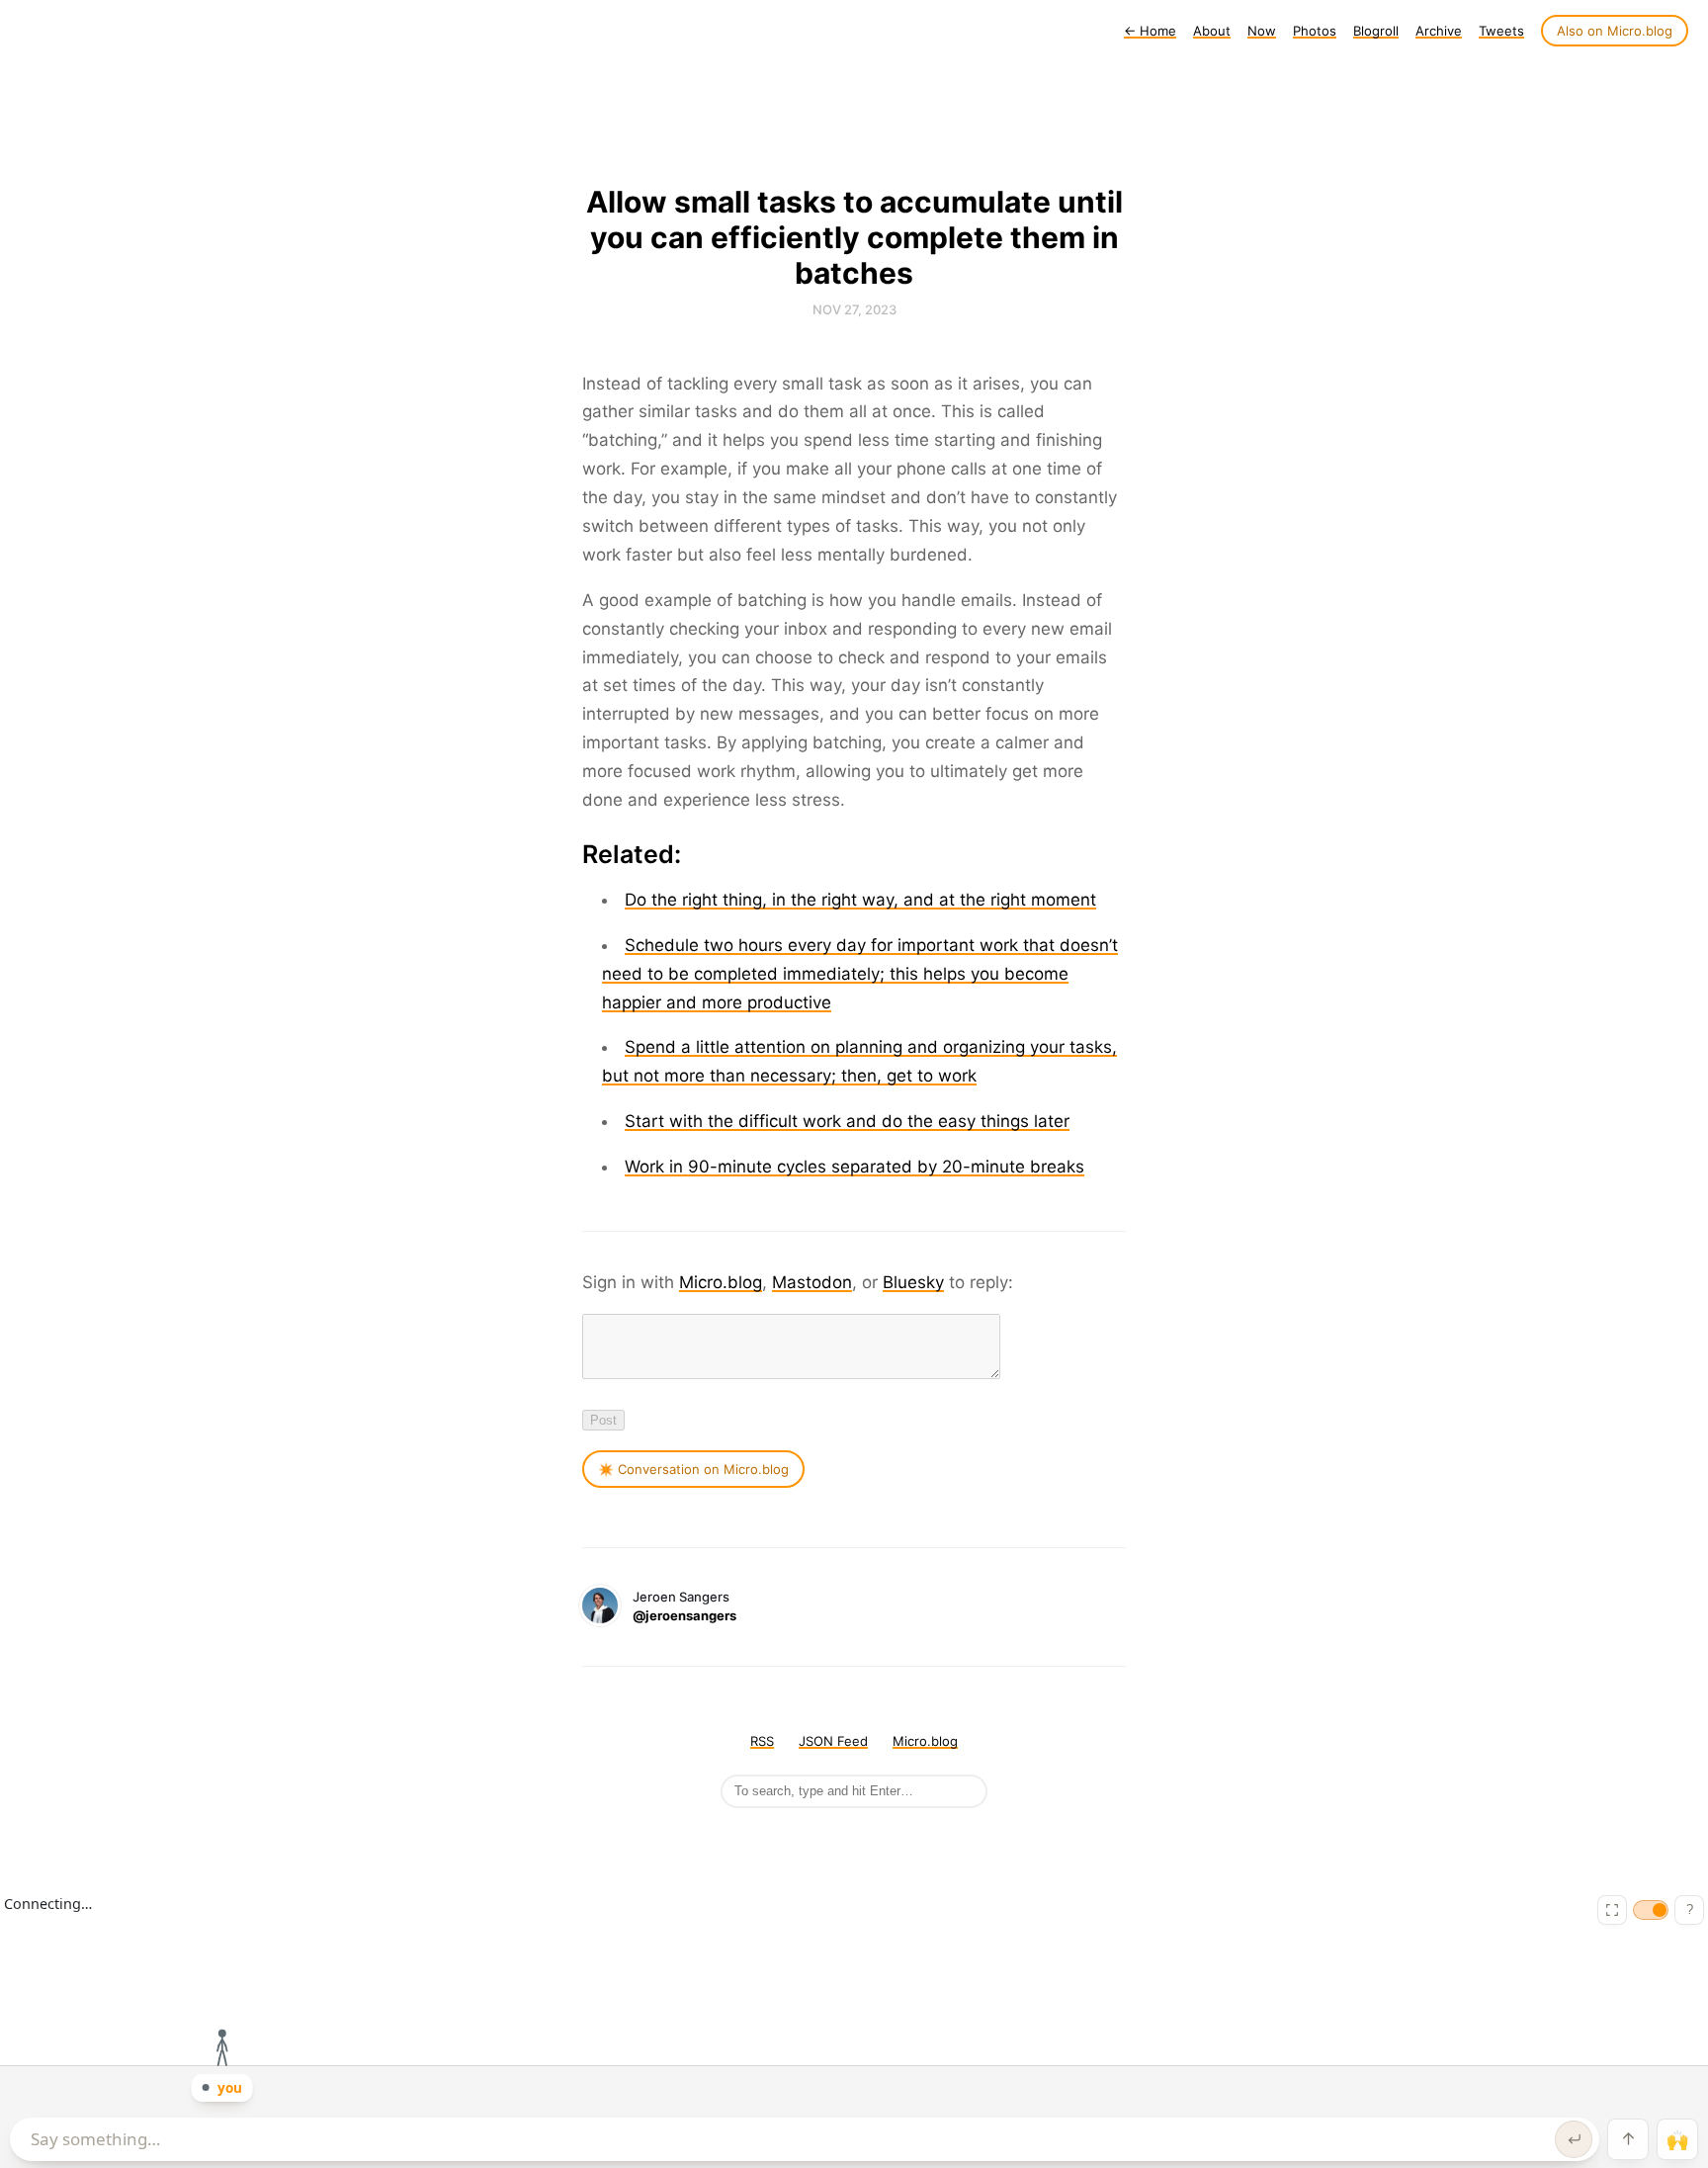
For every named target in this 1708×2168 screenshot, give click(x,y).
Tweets (1501, 31)
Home (1150, 31)
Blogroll (1376, 31)
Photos (1315, 31)
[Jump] (1628, 2139)
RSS (762, 1741)
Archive (1439, 31)
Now (1262, 31)
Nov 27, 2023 (854, 309)
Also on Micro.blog (1615, 31)
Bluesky (913, 1282)
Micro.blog (721, 1282)
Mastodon (812, 1282)
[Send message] (1574, 2139)
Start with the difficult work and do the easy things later (847, 1121)
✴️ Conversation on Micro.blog (693, 1469)
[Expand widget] (1612, 1910)
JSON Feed (833, 1741)
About (1212, 31)
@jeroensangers (684, 1615)
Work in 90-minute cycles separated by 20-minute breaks (854, 1167)
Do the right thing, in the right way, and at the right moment (860, 900)
